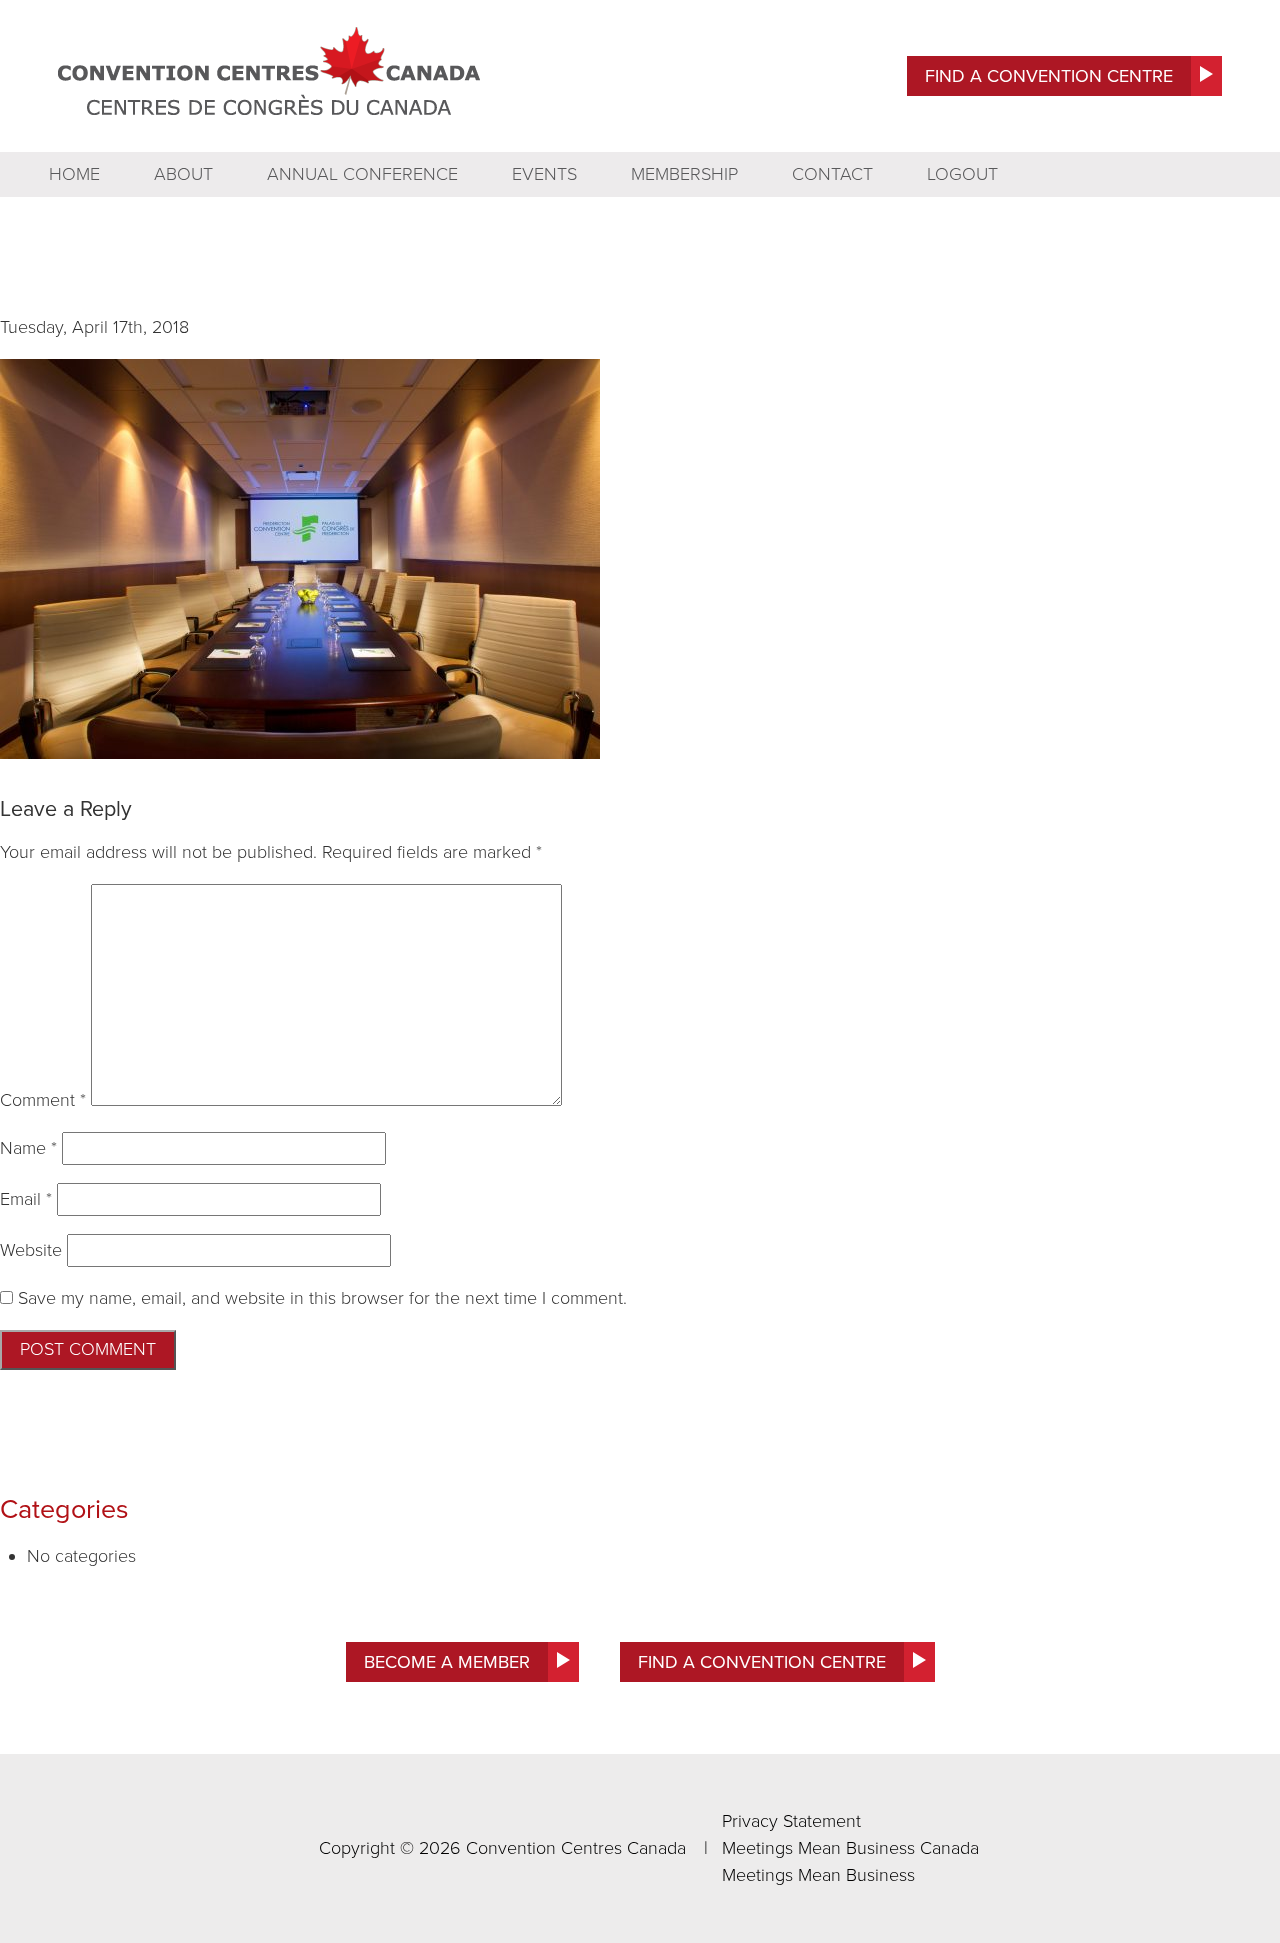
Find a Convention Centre (1049, 76)
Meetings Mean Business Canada (850, 1848)
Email (26, 1199)
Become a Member (447, 1662)
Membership (684, 174)
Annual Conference (362, 174)
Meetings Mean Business (818, 1875)
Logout (962, 174)
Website (31, 1250)
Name (28, 1148)
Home (74, 174)
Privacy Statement (791, 1821)
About (183, 174)
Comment (43, 1100)
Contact (832, 174)
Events (544, 174)
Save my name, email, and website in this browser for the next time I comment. (322, 1298)
